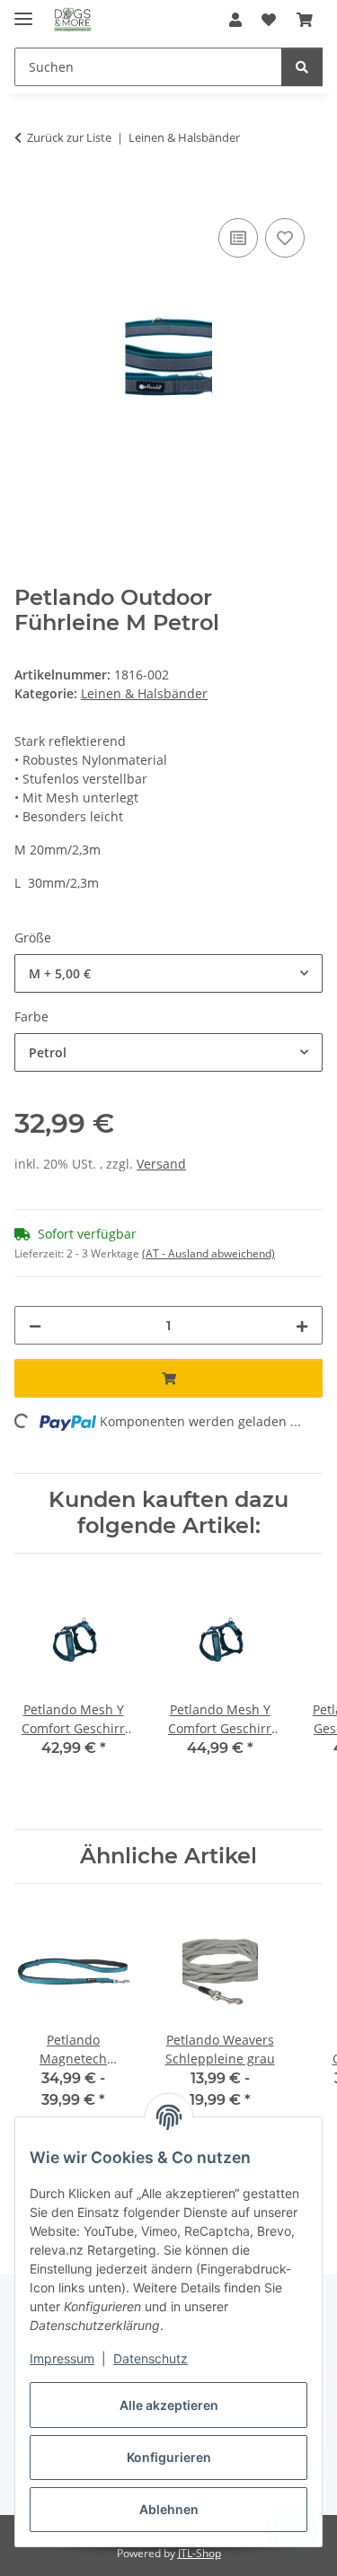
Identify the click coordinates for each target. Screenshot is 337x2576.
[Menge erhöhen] (302, 1325)
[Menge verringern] (35, 1325)
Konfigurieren (169, 2457)
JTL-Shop (200, 2553)
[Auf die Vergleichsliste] (238, 238)
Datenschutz (151, 2358)
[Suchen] (302, 67)
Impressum (62, 2358)
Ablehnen (169, 2509)
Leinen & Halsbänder (144, 693)
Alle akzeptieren (169, 2405)
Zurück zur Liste (69, 137)
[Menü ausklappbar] (23, 11)
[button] (235, 20)
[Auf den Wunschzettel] (285, 238)
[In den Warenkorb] (29, 194)
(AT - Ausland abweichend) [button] (208, 1253)
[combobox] (168, 973)
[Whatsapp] (292, 2531)
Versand (161, 1164)
